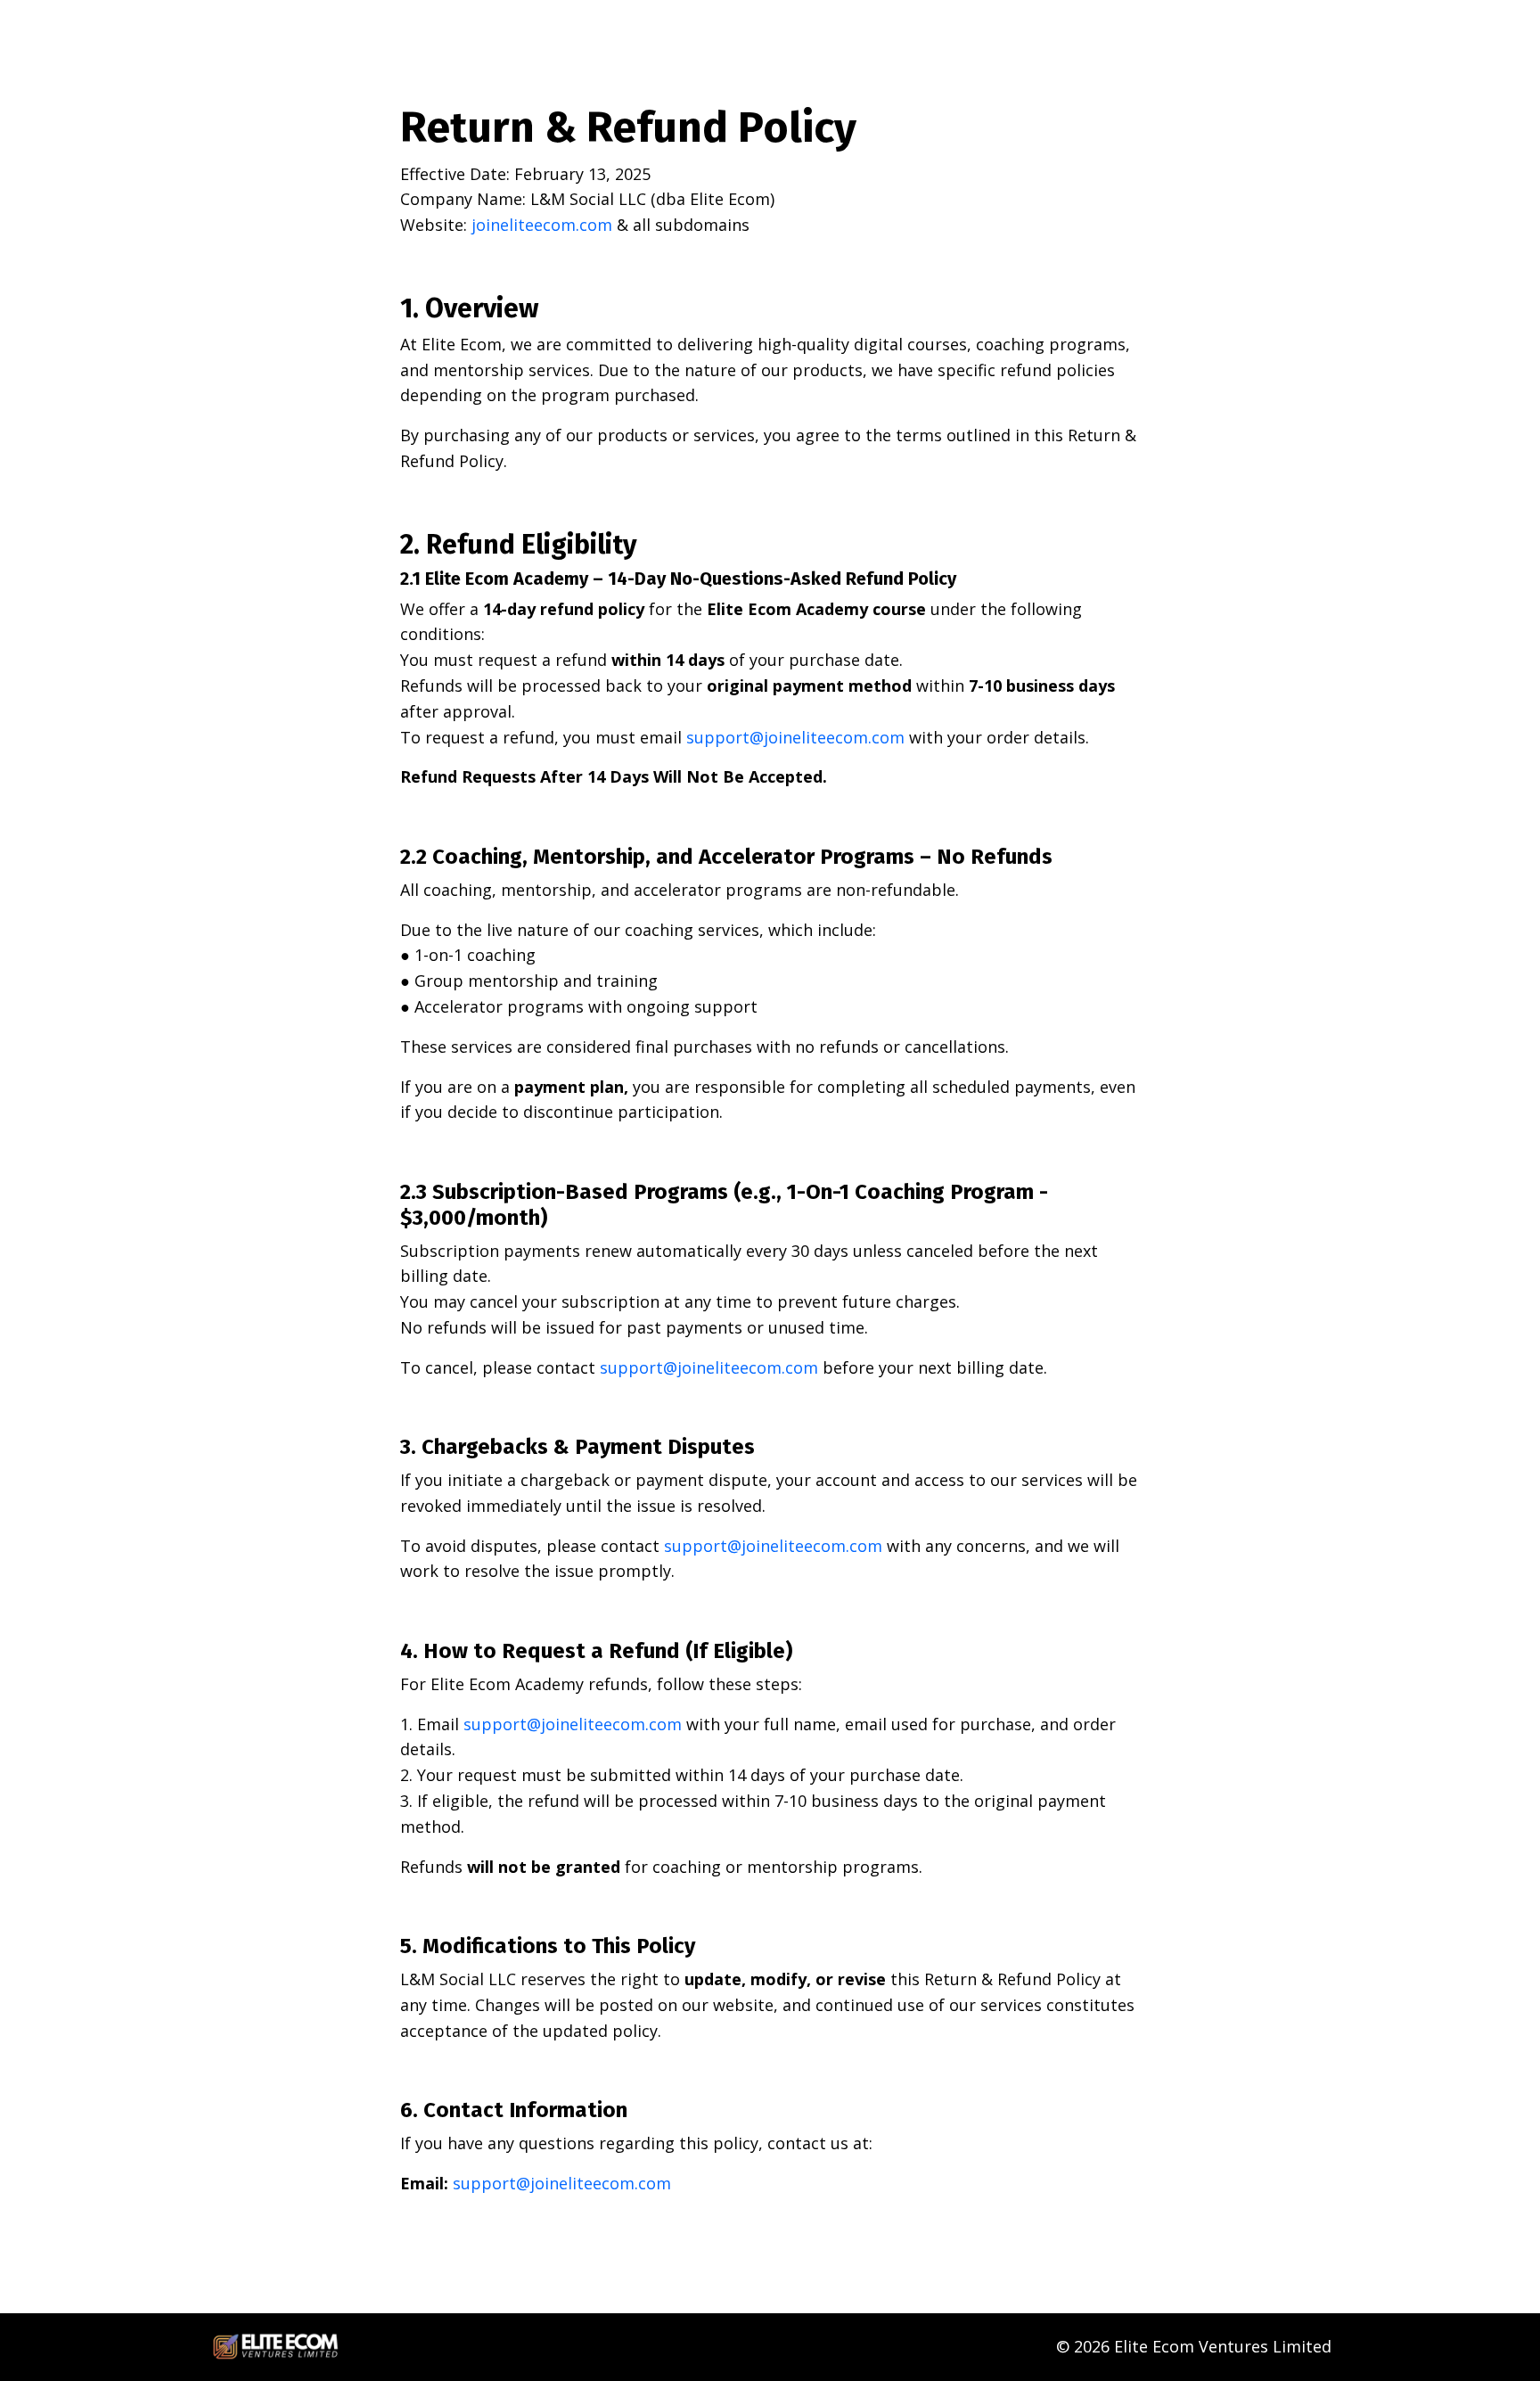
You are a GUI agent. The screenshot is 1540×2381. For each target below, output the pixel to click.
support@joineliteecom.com (795, 737)
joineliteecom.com (542, 225)
